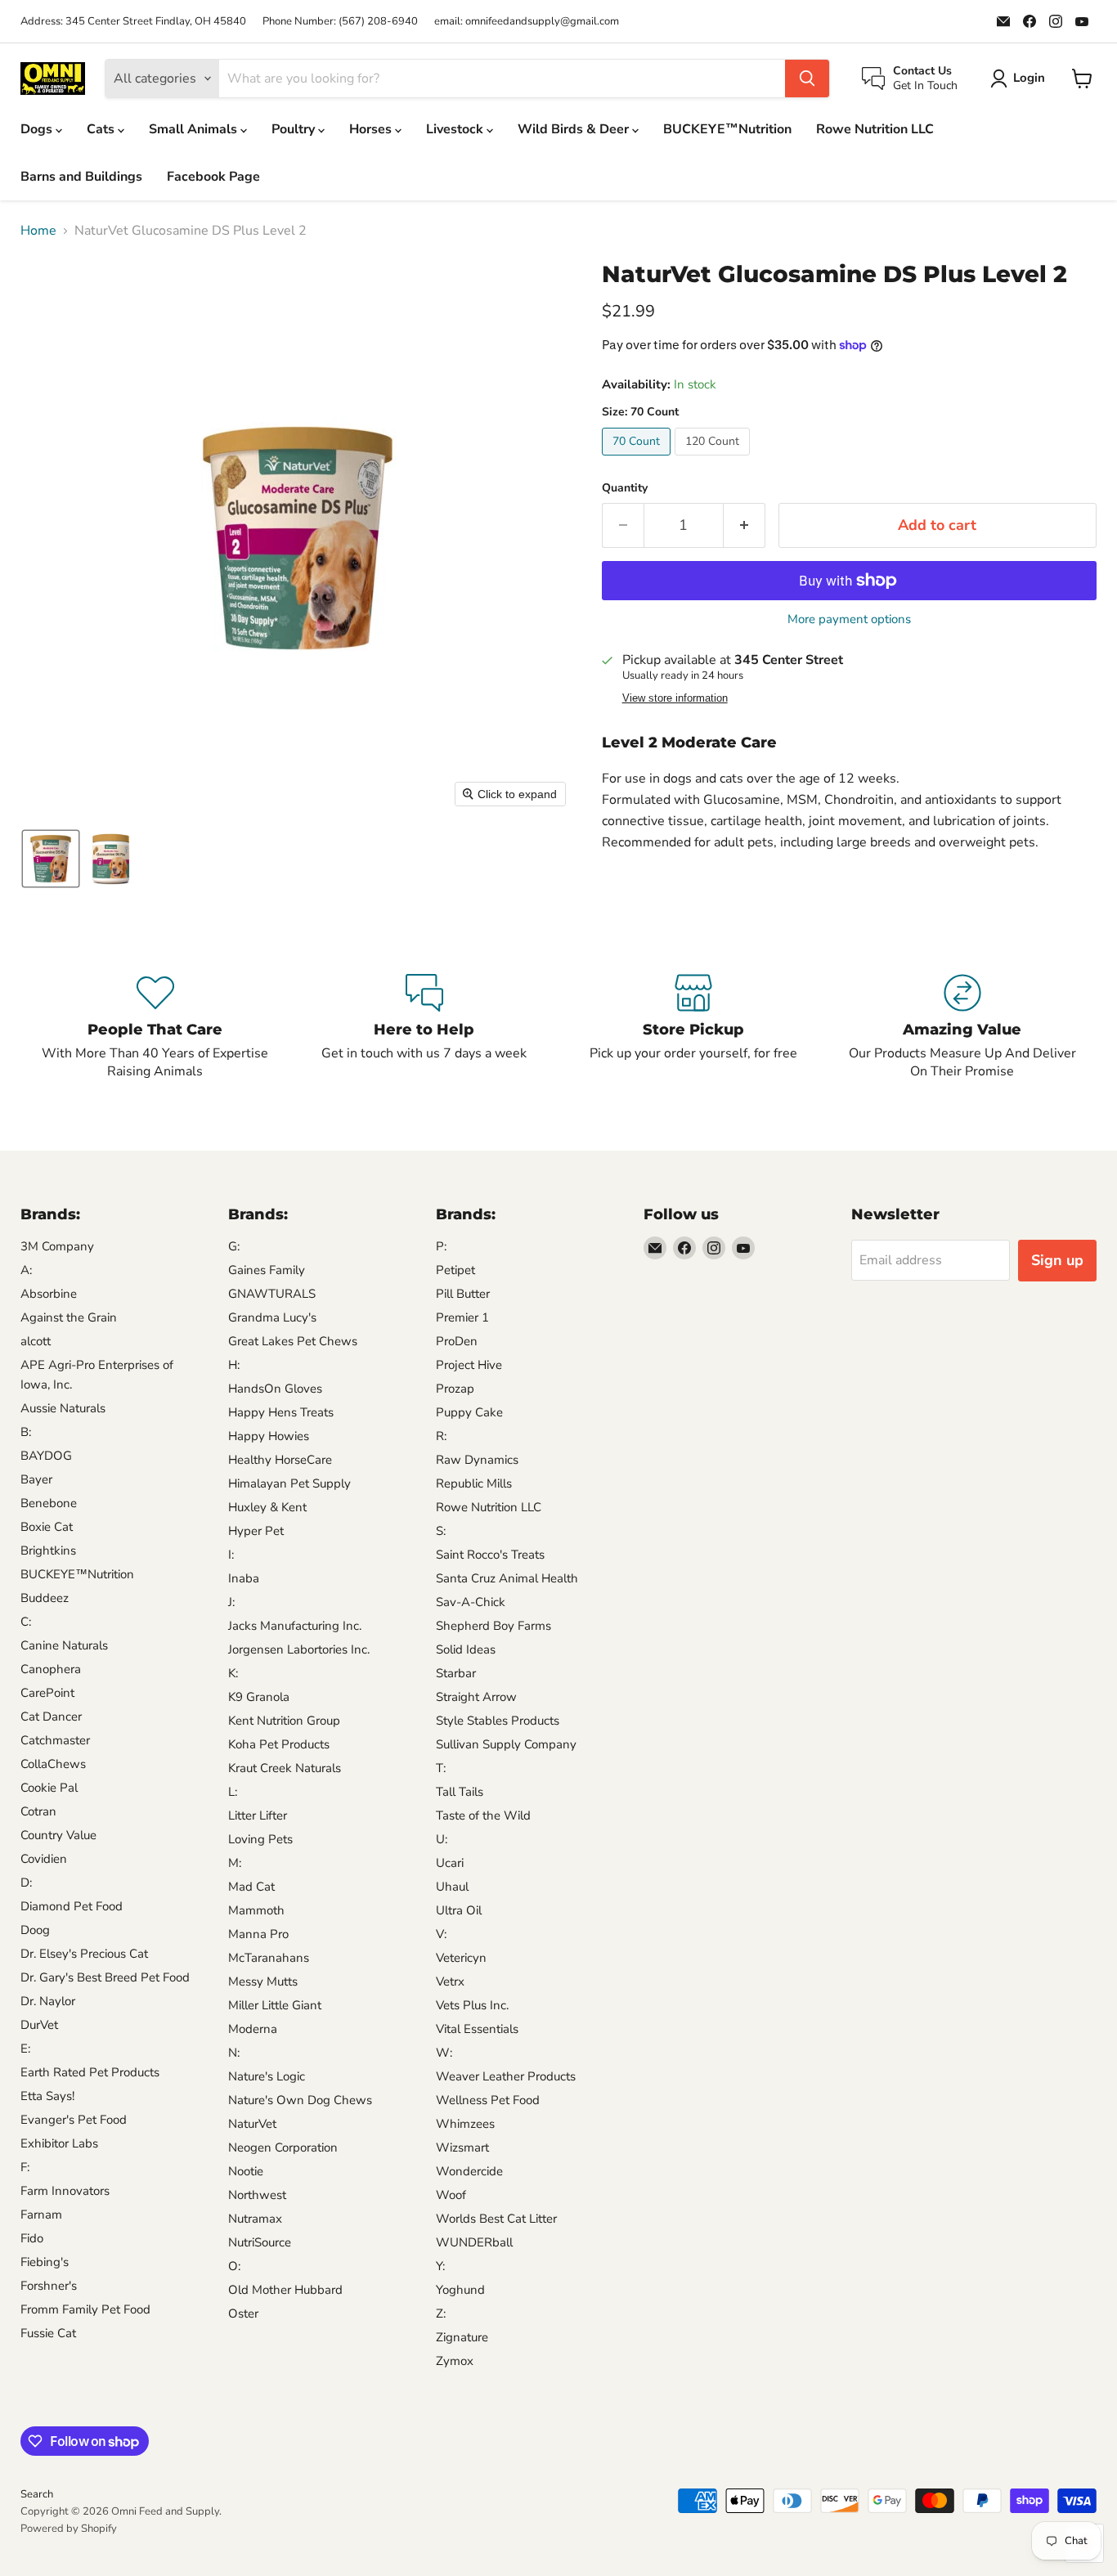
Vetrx (450, 1981)
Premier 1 (462, 1317)
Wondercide (469, 2171)
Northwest (257, 2195)
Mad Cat (251, 1887)
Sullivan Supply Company (506, 1744)
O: (234, 2266)
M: (235, 1863)
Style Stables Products (498, 1721)
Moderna (253, 2029)
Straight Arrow (476, 1697)
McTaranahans (269, 1958)
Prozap (455, 1389)
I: (231, 1555)
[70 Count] (638, 460)
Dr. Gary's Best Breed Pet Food (105, 1977)
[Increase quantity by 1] (745, 525)
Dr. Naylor (48, 2001)
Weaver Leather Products (506, 2076)
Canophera (51, 1669)
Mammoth (256, 1910)
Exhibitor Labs (59, 2143)
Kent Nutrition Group (284, 1721)
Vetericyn (461, 1958)
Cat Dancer (51, 1717)
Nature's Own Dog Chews (300, 2100)
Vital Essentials (477, 2029)
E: (25, 2049)
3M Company (57, 1246)
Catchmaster (55, 1740)
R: (441, 1436)
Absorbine (49, 1294)
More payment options (849, 619)
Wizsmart (462, 2147)
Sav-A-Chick (471, 1602)
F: (25, 2167)
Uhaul (452, 1887)
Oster (243, 2313)
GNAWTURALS (272, 1294)
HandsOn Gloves (275, 1389)
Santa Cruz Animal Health (507, 1578)
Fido (32, 2238)
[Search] (807, 79)
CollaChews (53, 1764)
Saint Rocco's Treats (490, 1555)
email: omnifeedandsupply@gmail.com (527, 22)
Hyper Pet (256, 1531)
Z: (441, 2313)
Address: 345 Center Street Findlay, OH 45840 (133, 22)
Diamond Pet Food (72, 1906)
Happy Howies (269, 1436)
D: (26, 1883)
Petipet (455, 1270)
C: (26, 1622)
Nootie (246, 2171)
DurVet (39, 2025)
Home (38, 231)
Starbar (456, 1673)
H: (234, 1365)
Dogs (38, 129)
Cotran (38, 1811)
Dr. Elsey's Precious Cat (84, 1954)
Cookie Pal (49, 1788)
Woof (451, 2195)
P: (441, 1246)
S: (441, 1531)
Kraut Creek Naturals (285, 1768)
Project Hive (469, 1365)
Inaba (244, 1578)
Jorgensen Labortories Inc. (299, 1649)
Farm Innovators (65, 2191)
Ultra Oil (459, 1910)
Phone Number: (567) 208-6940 (340, 22)
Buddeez (45, 1598)
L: (233, 1792)
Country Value (58, 1835)
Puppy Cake (469, 1412)
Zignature (462, 2337)
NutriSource (260, 2242)
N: (234, 2053)
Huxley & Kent (267, 1507)
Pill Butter (463, 1294)
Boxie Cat (47, 1527)
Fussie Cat (48, 2333)
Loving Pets (260, 1839)
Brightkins (48, 1551)
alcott (36, 1341)
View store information (675, 698)
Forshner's (49, 2286)
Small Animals (195, 129)
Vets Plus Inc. (472, 2005)
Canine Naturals (64, 1645)
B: (26, 1432)
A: (26, 1270)
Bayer (36, 1479)
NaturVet (252, 2124)
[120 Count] (714, 460)
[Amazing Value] (962, 1027)
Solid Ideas (466, 1649)
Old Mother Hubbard (285, 2290)
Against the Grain (69, 1317)
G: (234, 1246)
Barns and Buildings (81, 177)
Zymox (455, 2361)
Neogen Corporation (283, 2147)
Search (37, 2494)
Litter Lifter (258, 1815)
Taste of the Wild (483, 1815)
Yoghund (460, 2290)
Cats (102, 129)
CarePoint (47, 1693)
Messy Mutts (263, 1981)
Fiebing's (45, 2262)
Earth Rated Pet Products (90, 2072)
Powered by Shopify (69, 2529)
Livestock (456, 129)
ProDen (457, 1341)
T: (441, 1768)
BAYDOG (46, 1456)
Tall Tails (460, 1792)
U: (442, 1839)
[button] (51, 859)
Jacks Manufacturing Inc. (295, 1626)
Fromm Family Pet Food (85, 2309)
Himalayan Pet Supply (289, 1483)
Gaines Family (267, 1270)
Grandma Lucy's (272, 1317)
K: (233, 1673)
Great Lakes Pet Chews (293, 1341)
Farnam (41, 2215)
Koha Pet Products (279, 1744)
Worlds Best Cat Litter (496, 2219)
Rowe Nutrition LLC (875, 129)
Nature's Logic (267, 2076)
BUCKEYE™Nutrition (727, 129)
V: (441, 1934)
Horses (372, 129)
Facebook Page (213, 177)
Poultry (295, 129)
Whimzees (465, 2124)
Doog (35, 1930)
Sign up (1057, 1260)
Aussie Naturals (63, 1408)
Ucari (450, 1863)
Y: (440, 2266)
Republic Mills (474, 1483)
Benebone (49, 1503)
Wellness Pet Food (488, 2100)
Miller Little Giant (275, 2005)
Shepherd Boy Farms (493, 1626)
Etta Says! (47, 2096)
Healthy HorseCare (280, 1460)
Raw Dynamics (477, 1460)
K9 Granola (259, 1697)
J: (231, 1602)
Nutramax (255, 2219)
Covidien (44, 1859)
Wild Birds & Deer (575, 129)
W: (444, 2053)
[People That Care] (155, 1027)
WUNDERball (474, 2242)
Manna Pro (258, 1934)
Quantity (625, 488)
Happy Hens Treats (281, 1412)
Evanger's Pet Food (74, 2120)
